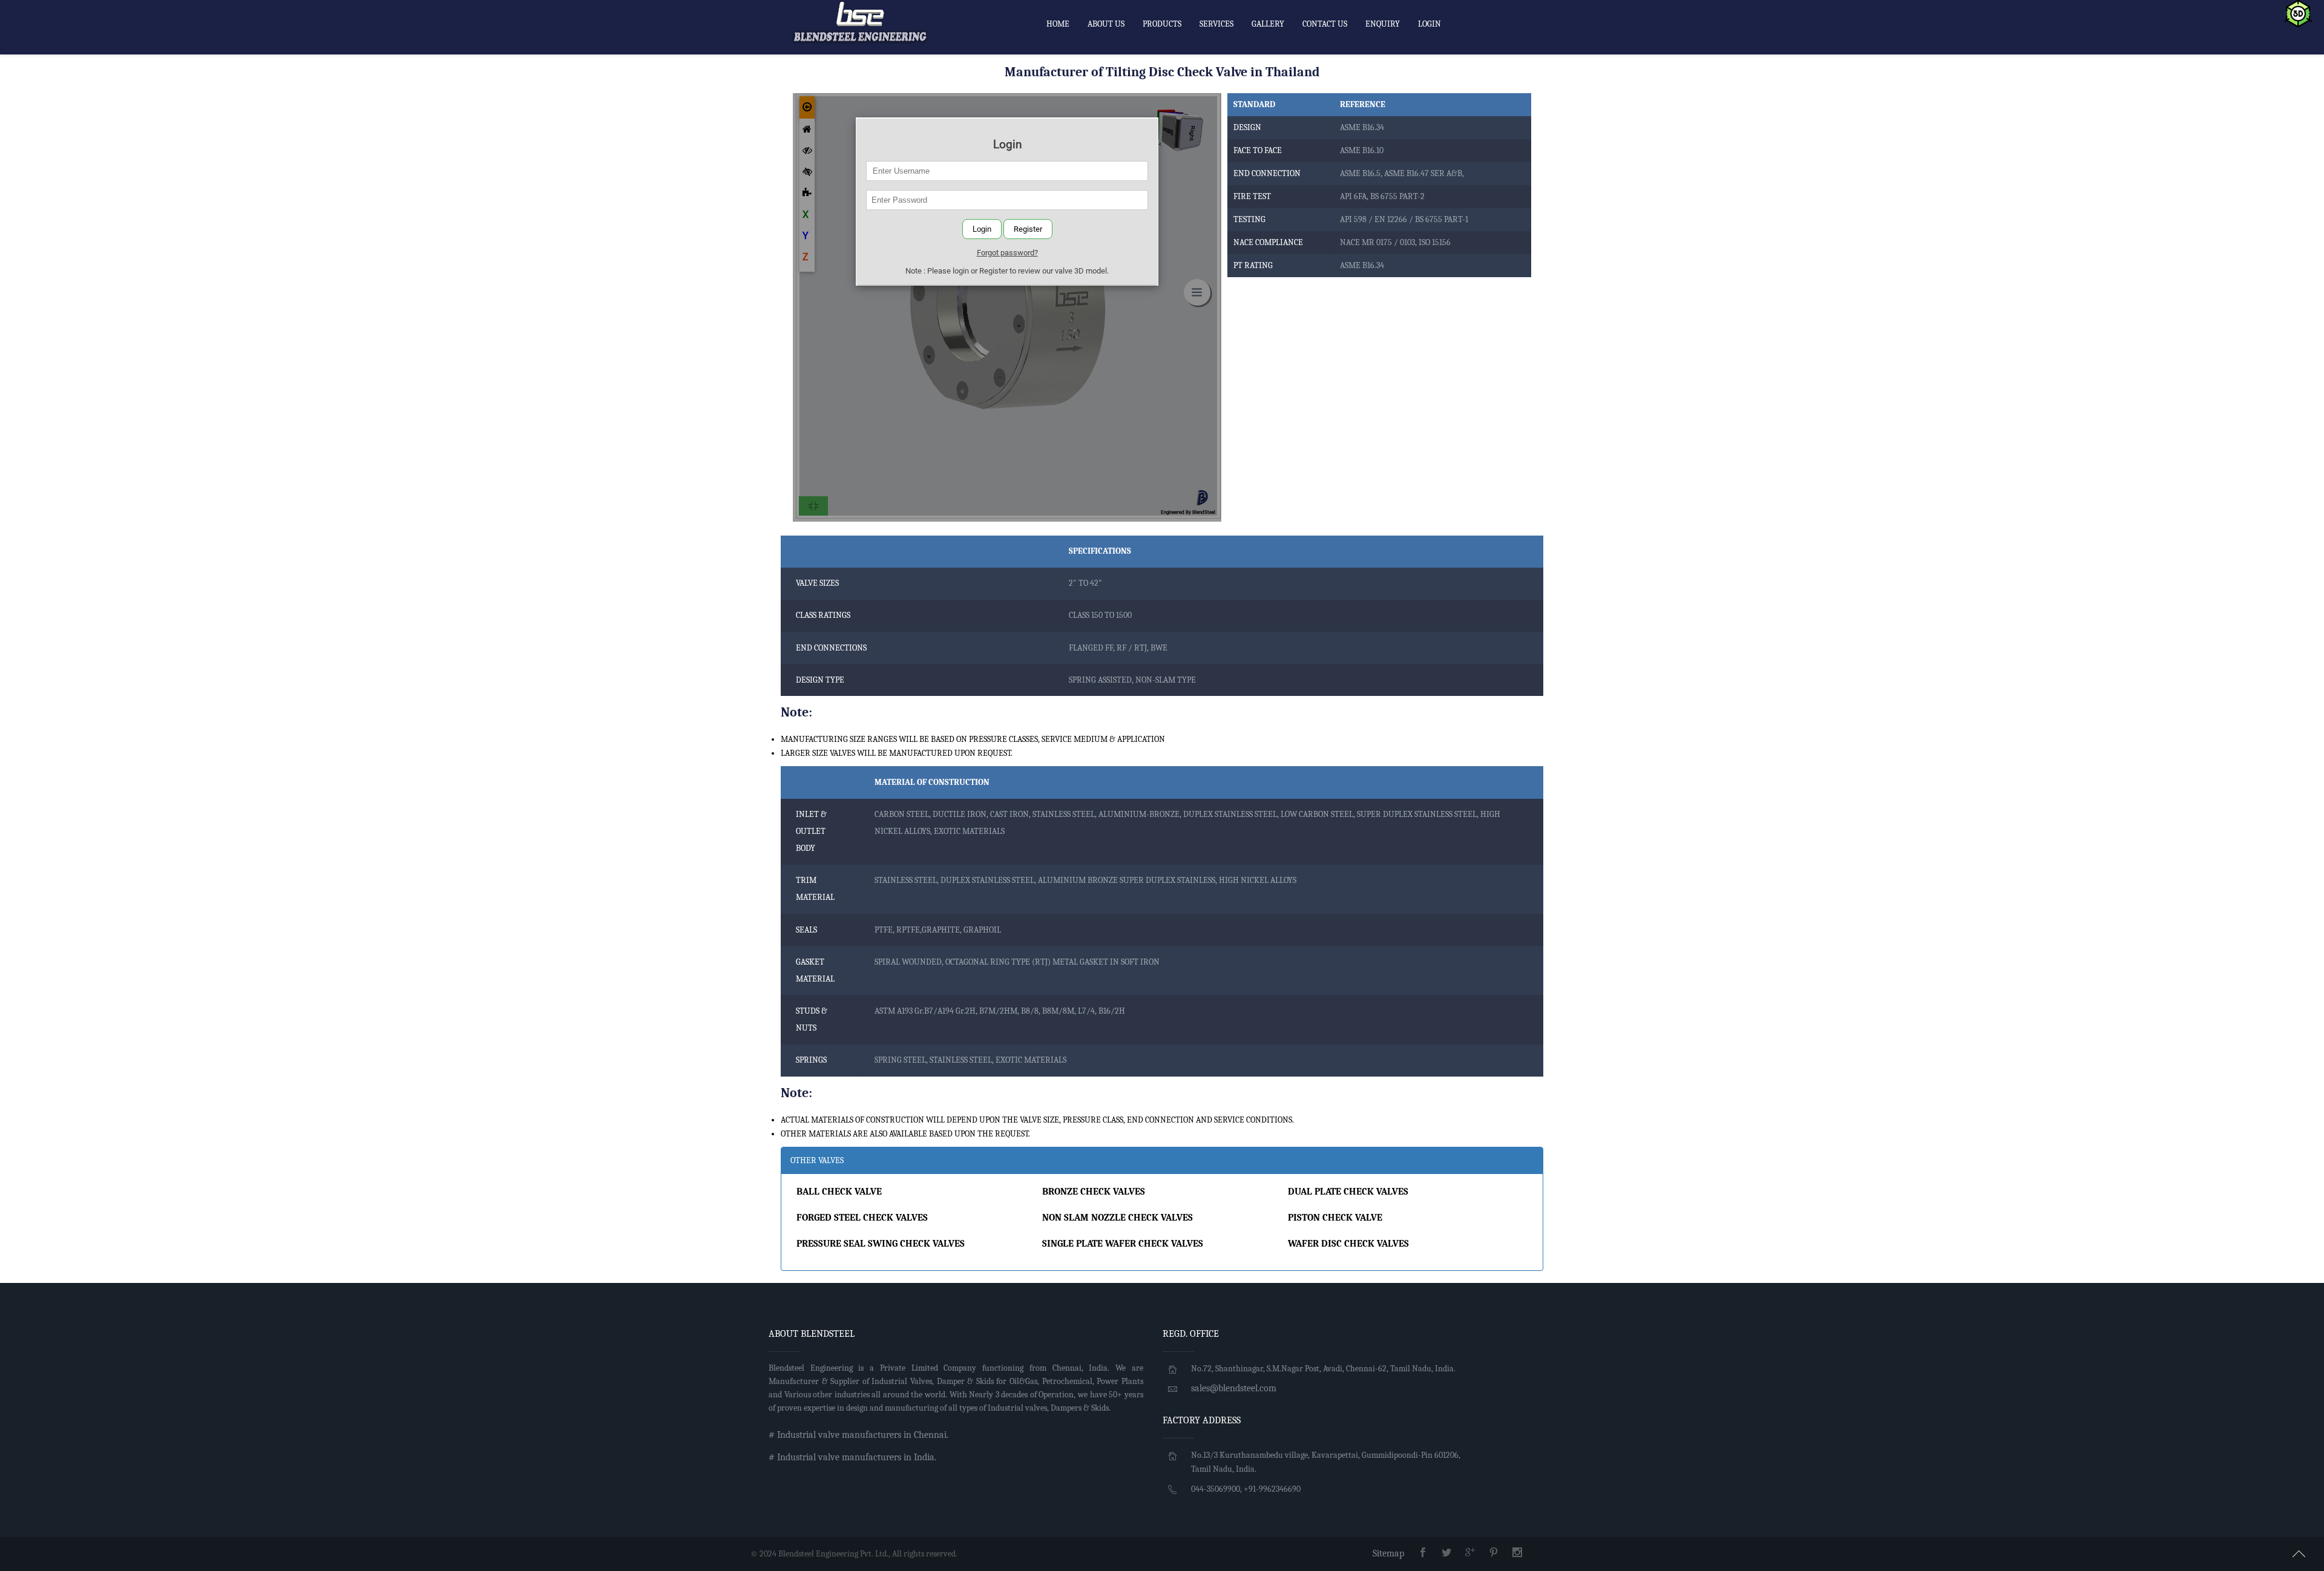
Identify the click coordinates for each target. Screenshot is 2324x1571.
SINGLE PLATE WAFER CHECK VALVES (1123, 1244)
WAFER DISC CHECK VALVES (1348, 1244)
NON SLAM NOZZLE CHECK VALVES (1118, 1218)
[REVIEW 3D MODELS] (2298, 13)
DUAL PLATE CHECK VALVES (1348, 1192)
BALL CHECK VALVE (839, 1192)
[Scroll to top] (2299, 1552)
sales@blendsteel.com (1234, 1388)
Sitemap (1388, 1553)
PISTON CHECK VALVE (1335, 1218)
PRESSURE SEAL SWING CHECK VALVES (881, 1244)
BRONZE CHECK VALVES (1094, 1192)
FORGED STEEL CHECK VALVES (862, 1218)
